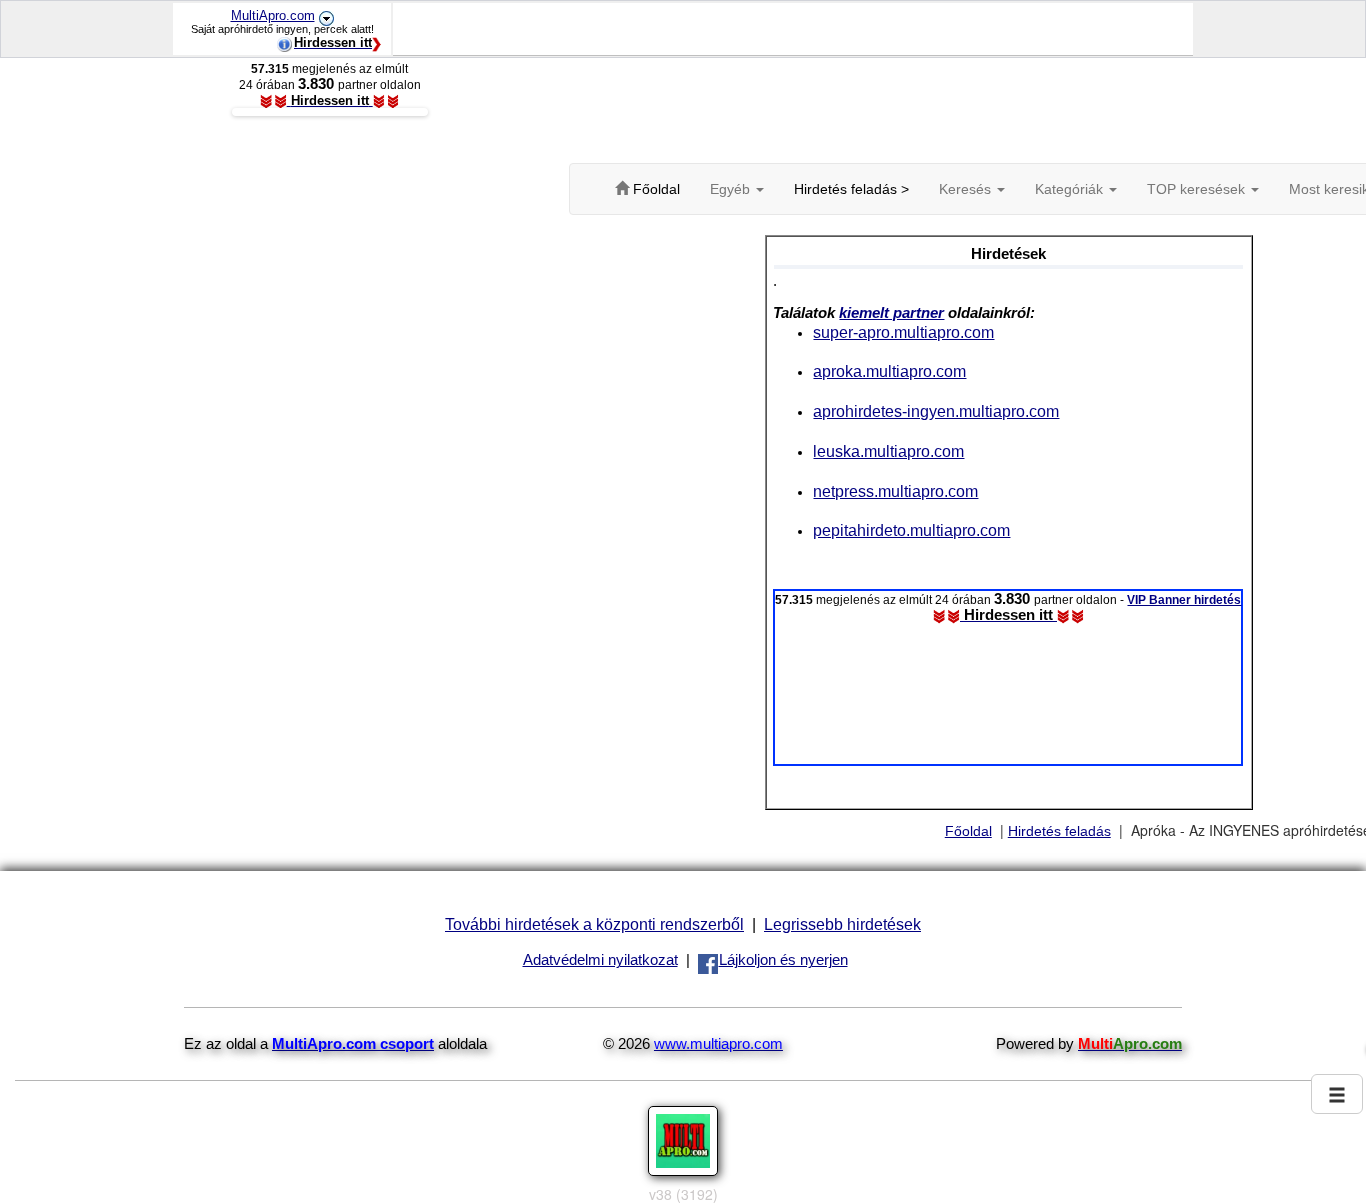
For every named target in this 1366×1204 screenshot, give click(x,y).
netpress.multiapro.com (895, 491)
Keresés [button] (967, 189)
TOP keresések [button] (1198, 189)
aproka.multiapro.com (889, 371)
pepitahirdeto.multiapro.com (911, 530)
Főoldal (968, 831)
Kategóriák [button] (1071, 189)
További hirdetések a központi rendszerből (594, 924)
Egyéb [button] (732, 189)
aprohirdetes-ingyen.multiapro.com (936, 411)
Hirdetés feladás (1059, 831)
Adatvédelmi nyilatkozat (600, 960)
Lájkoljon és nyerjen (783, 960)
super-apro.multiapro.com (903, 332)
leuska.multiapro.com (888, 451)
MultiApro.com (273, 15)
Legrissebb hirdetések (842, 924)
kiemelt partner (891, 313)
